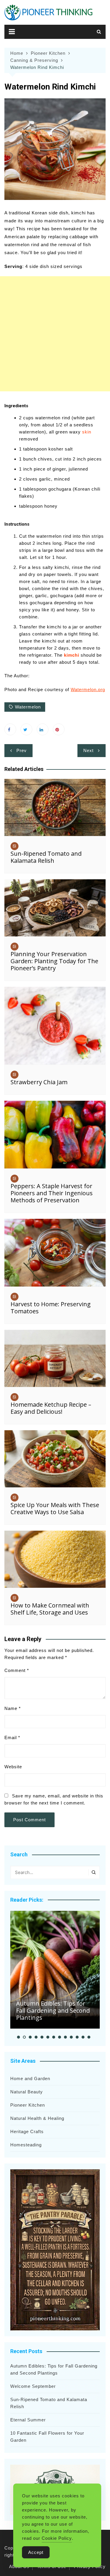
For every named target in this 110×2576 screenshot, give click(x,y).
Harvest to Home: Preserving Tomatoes (51, 1308)
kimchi (72, 655)
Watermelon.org (88, 689)
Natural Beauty (27, 2092)
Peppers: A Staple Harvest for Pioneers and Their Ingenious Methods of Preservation (52, 1193)
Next (88, 750)
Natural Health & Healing (37, 2118)
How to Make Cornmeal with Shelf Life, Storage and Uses (50, 1609)
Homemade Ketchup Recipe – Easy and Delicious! (51, 1408)
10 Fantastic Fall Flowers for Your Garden (47, 2437)
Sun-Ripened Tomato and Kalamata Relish (46, 857)
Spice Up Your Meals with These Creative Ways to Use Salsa (55, 1508)
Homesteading (26, 2145)
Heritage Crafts (27, 2132)
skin (87, 432)
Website (13, 1767)
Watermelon (28, 707)
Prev (22, 750)
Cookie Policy (57, 2538)
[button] (18, 2037)
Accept (36, 2552)
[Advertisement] (55, 334)
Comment (17, 1670)
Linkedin (43, 729)
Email (12, 1738)
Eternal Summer (28, 2420)
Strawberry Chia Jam (39, 1082)
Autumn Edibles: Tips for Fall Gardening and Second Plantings (53, 2010)
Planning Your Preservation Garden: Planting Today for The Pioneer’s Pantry (54, 961)
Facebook (10, 729)
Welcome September (33, 2386)
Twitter (26, 729)
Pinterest (59, 729)
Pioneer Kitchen (28, 2105)
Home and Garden (30, 2078)
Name (13, 1708)
